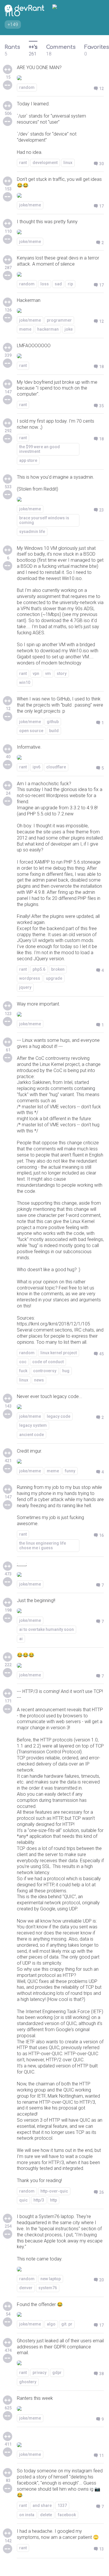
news (39, 1380)
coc (23, 1362)
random (27, 87)
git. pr (67, 2324)
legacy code (59, 1416)
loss (45, 284)
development (45, 163)
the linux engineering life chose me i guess (43, 1545)
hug (66, 1371)
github (53, 722)
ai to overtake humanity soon (47, 1629)
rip (70, 284)
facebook (67, 2515)
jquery (25, 987)
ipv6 (36, 767)
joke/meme (30, 205)
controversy (45, 1371)
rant (23, 163)
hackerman (48, 329)
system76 (48, 2288)
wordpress (30, 978)
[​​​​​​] (60, 2439)
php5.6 (39, 969)
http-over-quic (54, 2191)
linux (68, 163)
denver (26, 2288)
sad (58, 284)
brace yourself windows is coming (44, 520)
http (53, 2200)
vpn (36, 673)
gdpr (57, 2373)
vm (48, 673)
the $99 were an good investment (40, 449)
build (54, 731)
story (62, 673)
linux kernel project (59, 1353)
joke (69, 329)
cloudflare (56, 767)
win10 (25, 682)
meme (25, 329)
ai (21, 1639)
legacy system (33, 1425)
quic (23, 2200)
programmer (59, 320)
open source (31, 731)
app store (28, 460)
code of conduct (48, 1362)
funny (70, 1471)
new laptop (51, 2279)
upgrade (54, 978)
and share (42, 2505)
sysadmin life (32, 532)
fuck (23, 1371)
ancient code (32, 1435)
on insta (27, 2515)
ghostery (28, 2382)
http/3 (39, 2200)
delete (46, 2515)
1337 (62, 2505)
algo (51, 2324)
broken (58, 969)
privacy (40, 2373)
